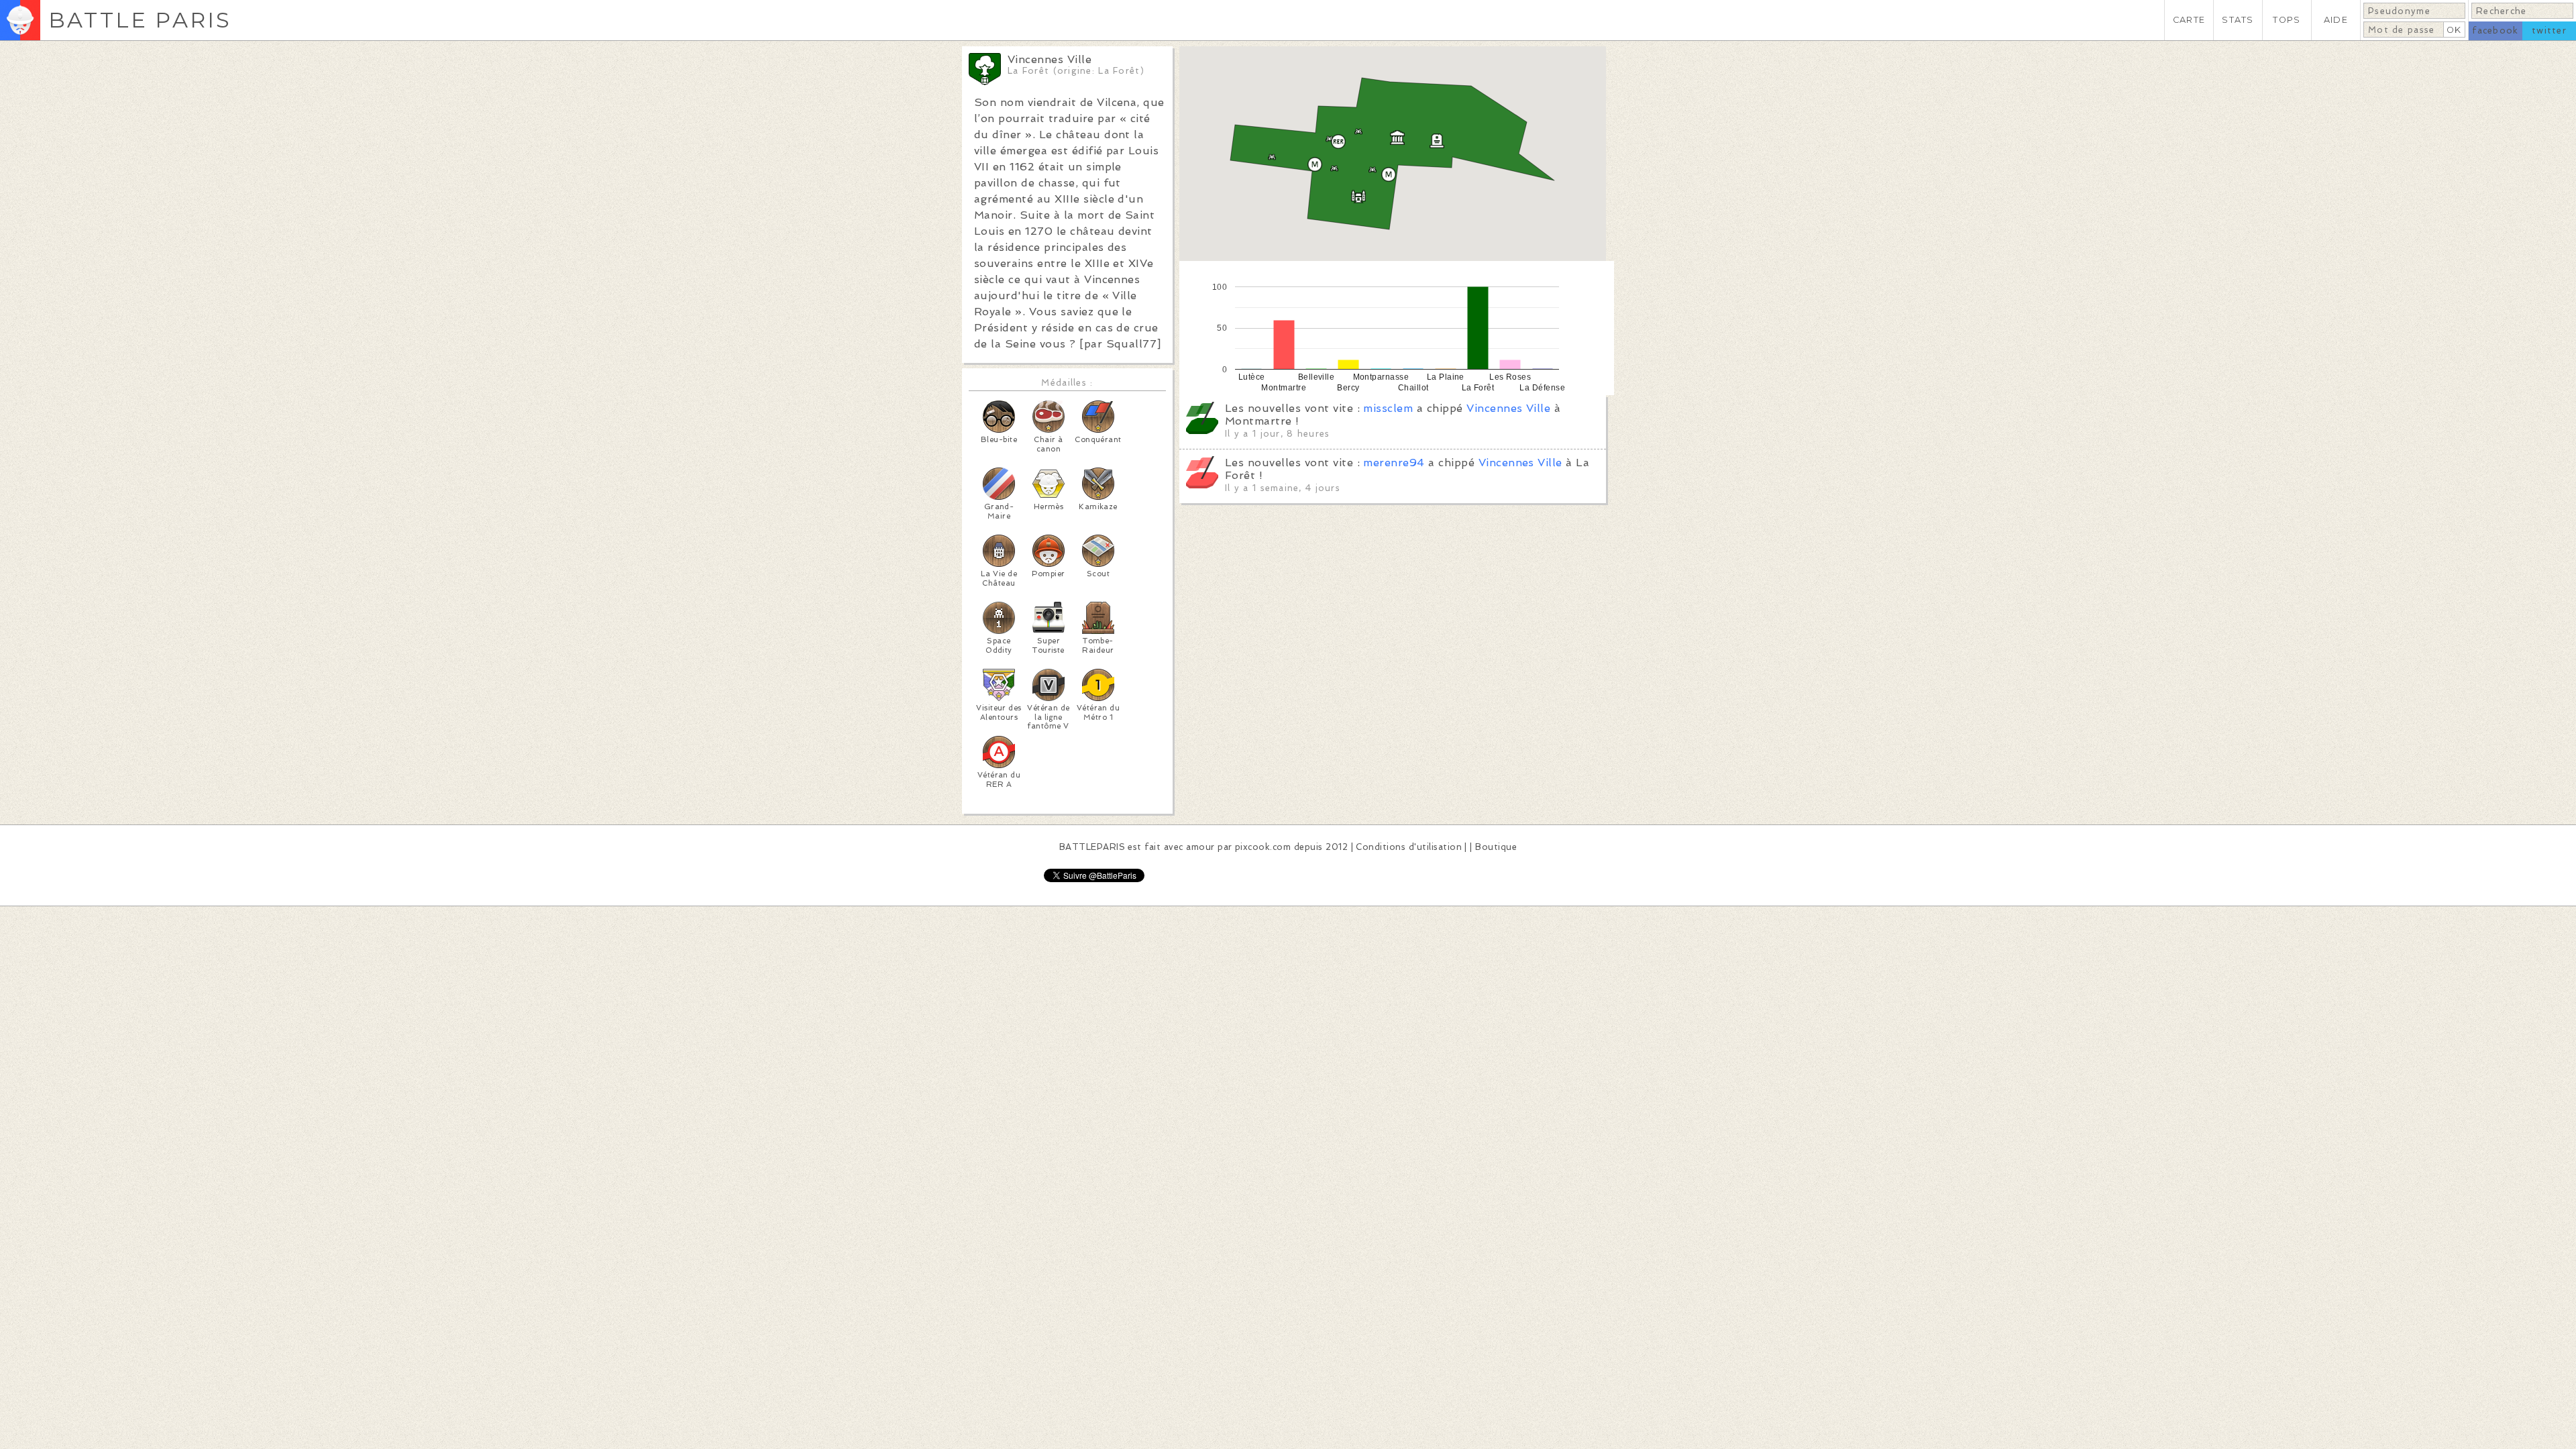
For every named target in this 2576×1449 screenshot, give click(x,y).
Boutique (1496, 847)
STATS (2238, 20)
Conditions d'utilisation (1409, 847)
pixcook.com (1263, 847)
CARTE (2189, 20)
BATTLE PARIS (140, 20)
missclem (1388, 408)
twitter (2549, 31)
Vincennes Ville (1508, 408)
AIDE (2336, 20)
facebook (2495, 31)
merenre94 (1394, 463)
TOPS (2287, 20)
